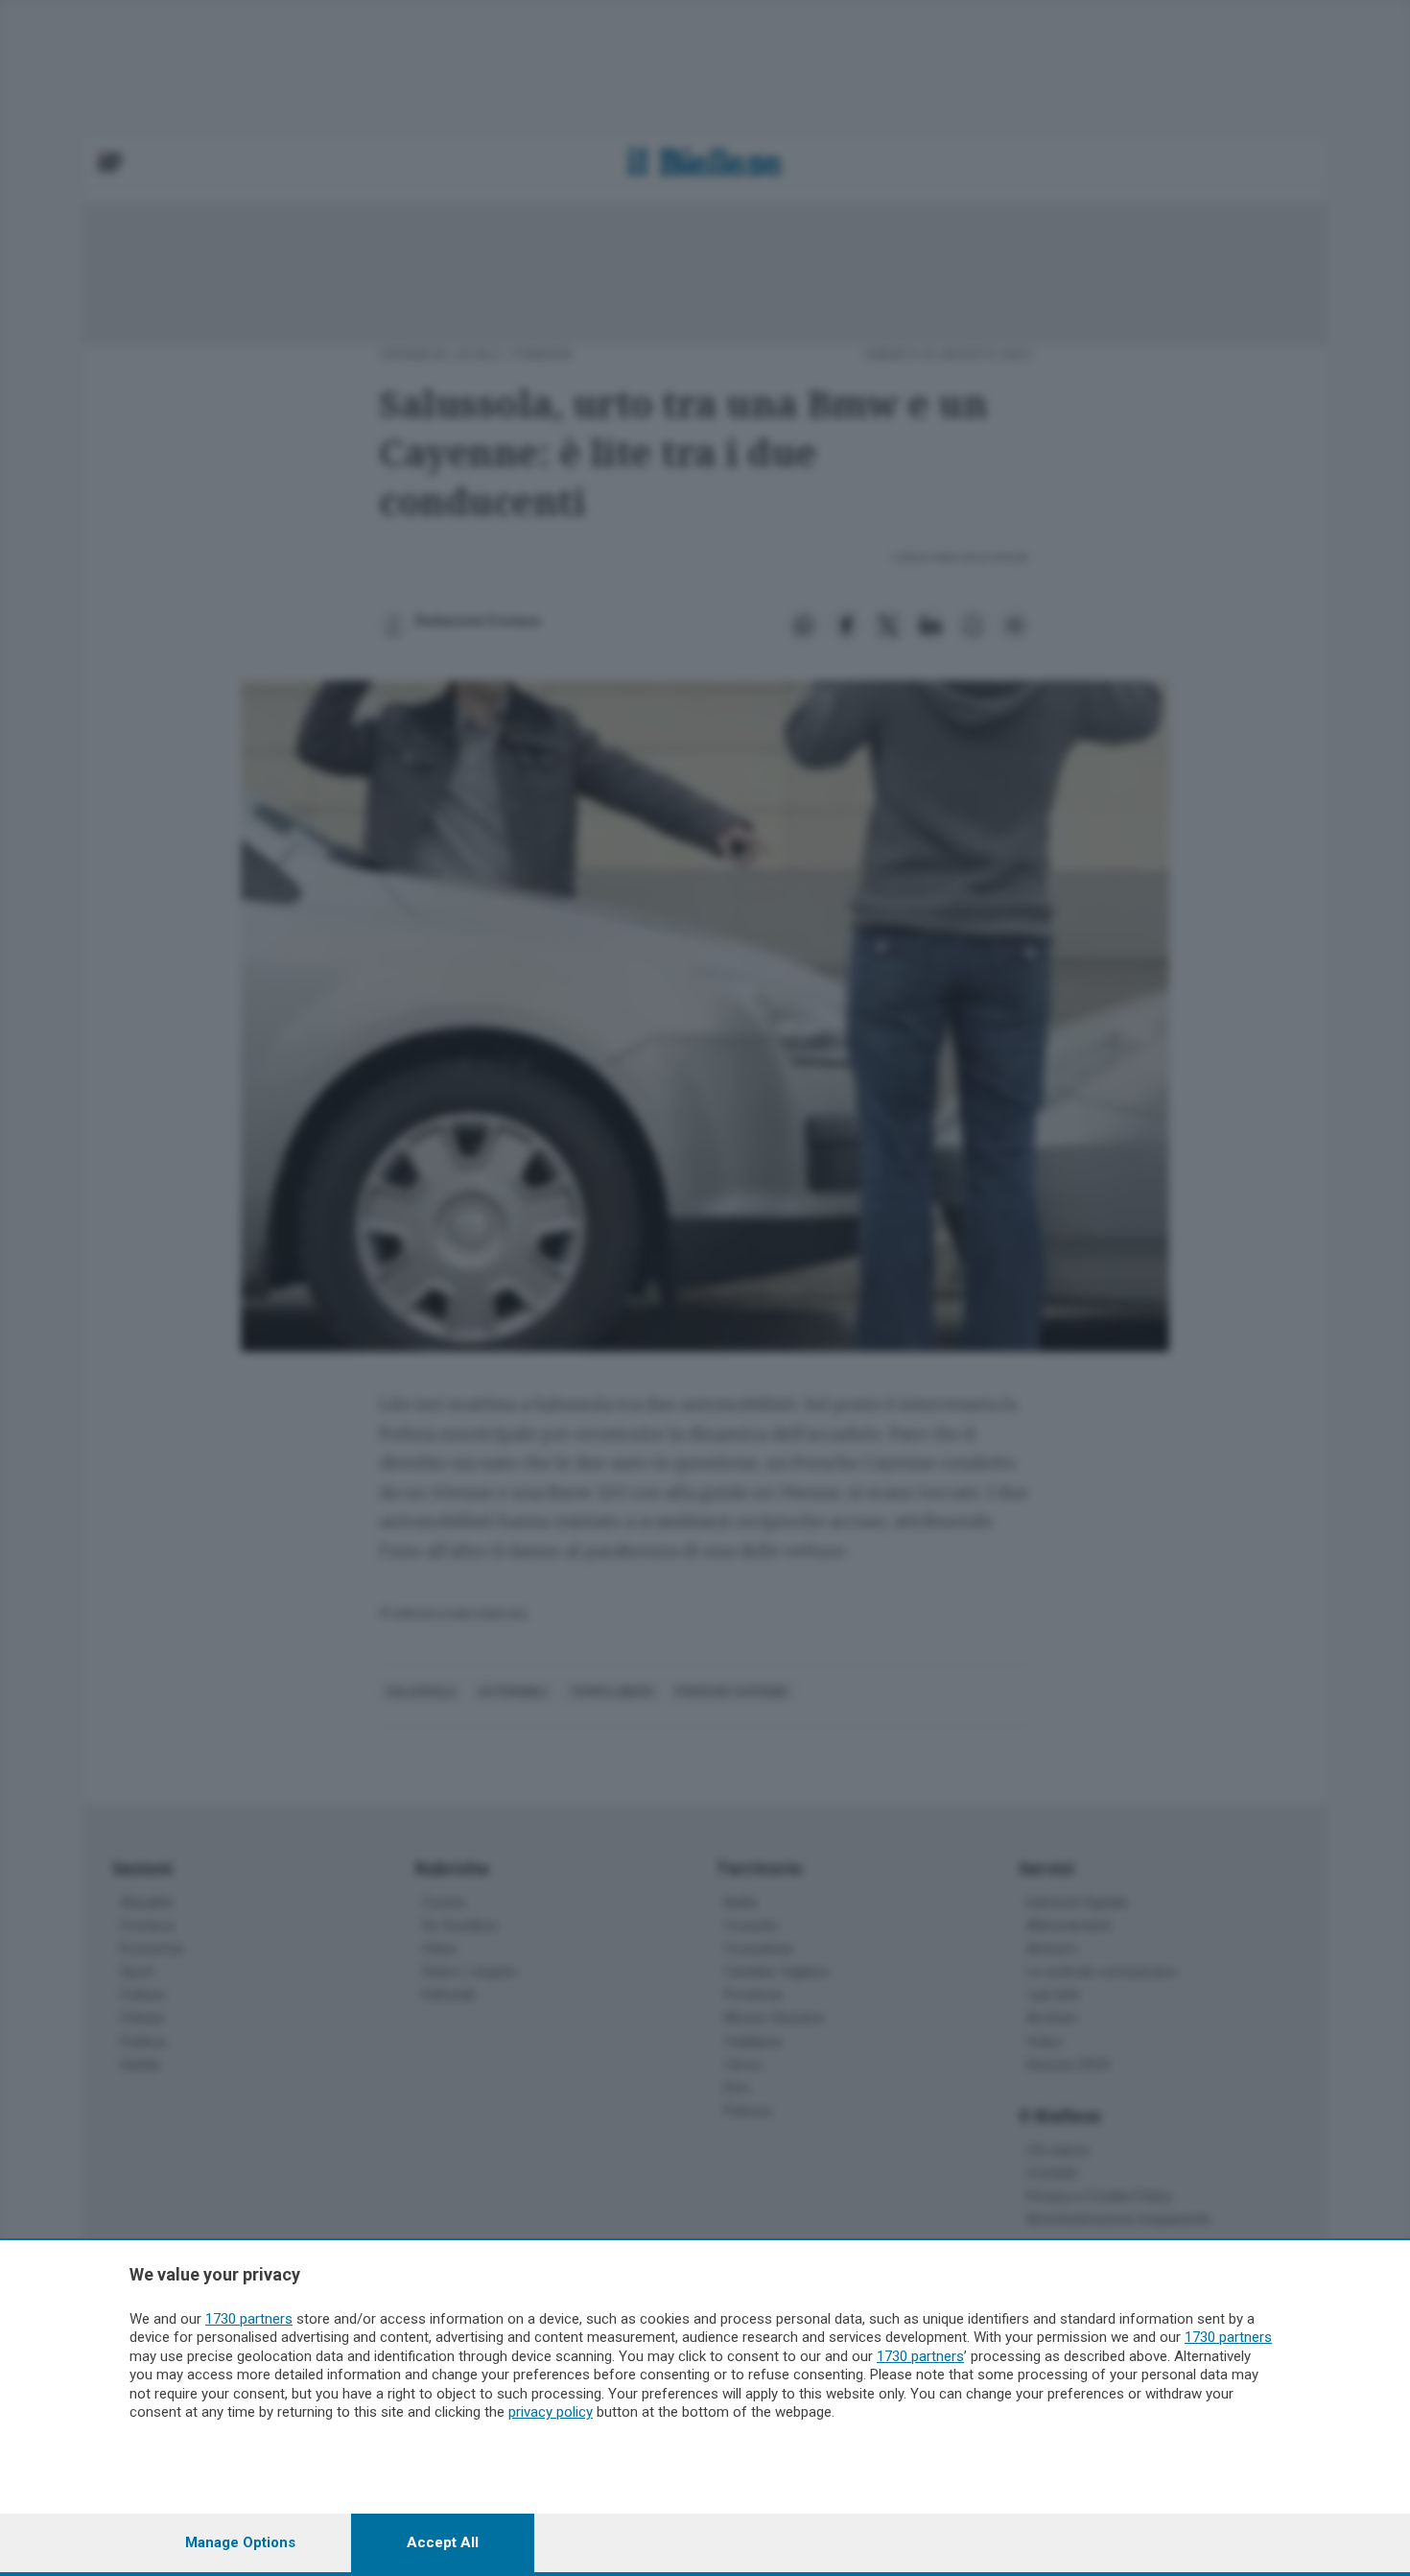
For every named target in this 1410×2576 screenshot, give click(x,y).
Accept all (443, 2542)
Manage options (240, 2542)
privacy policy (551, 2412)
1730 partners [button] (249, 2319)
